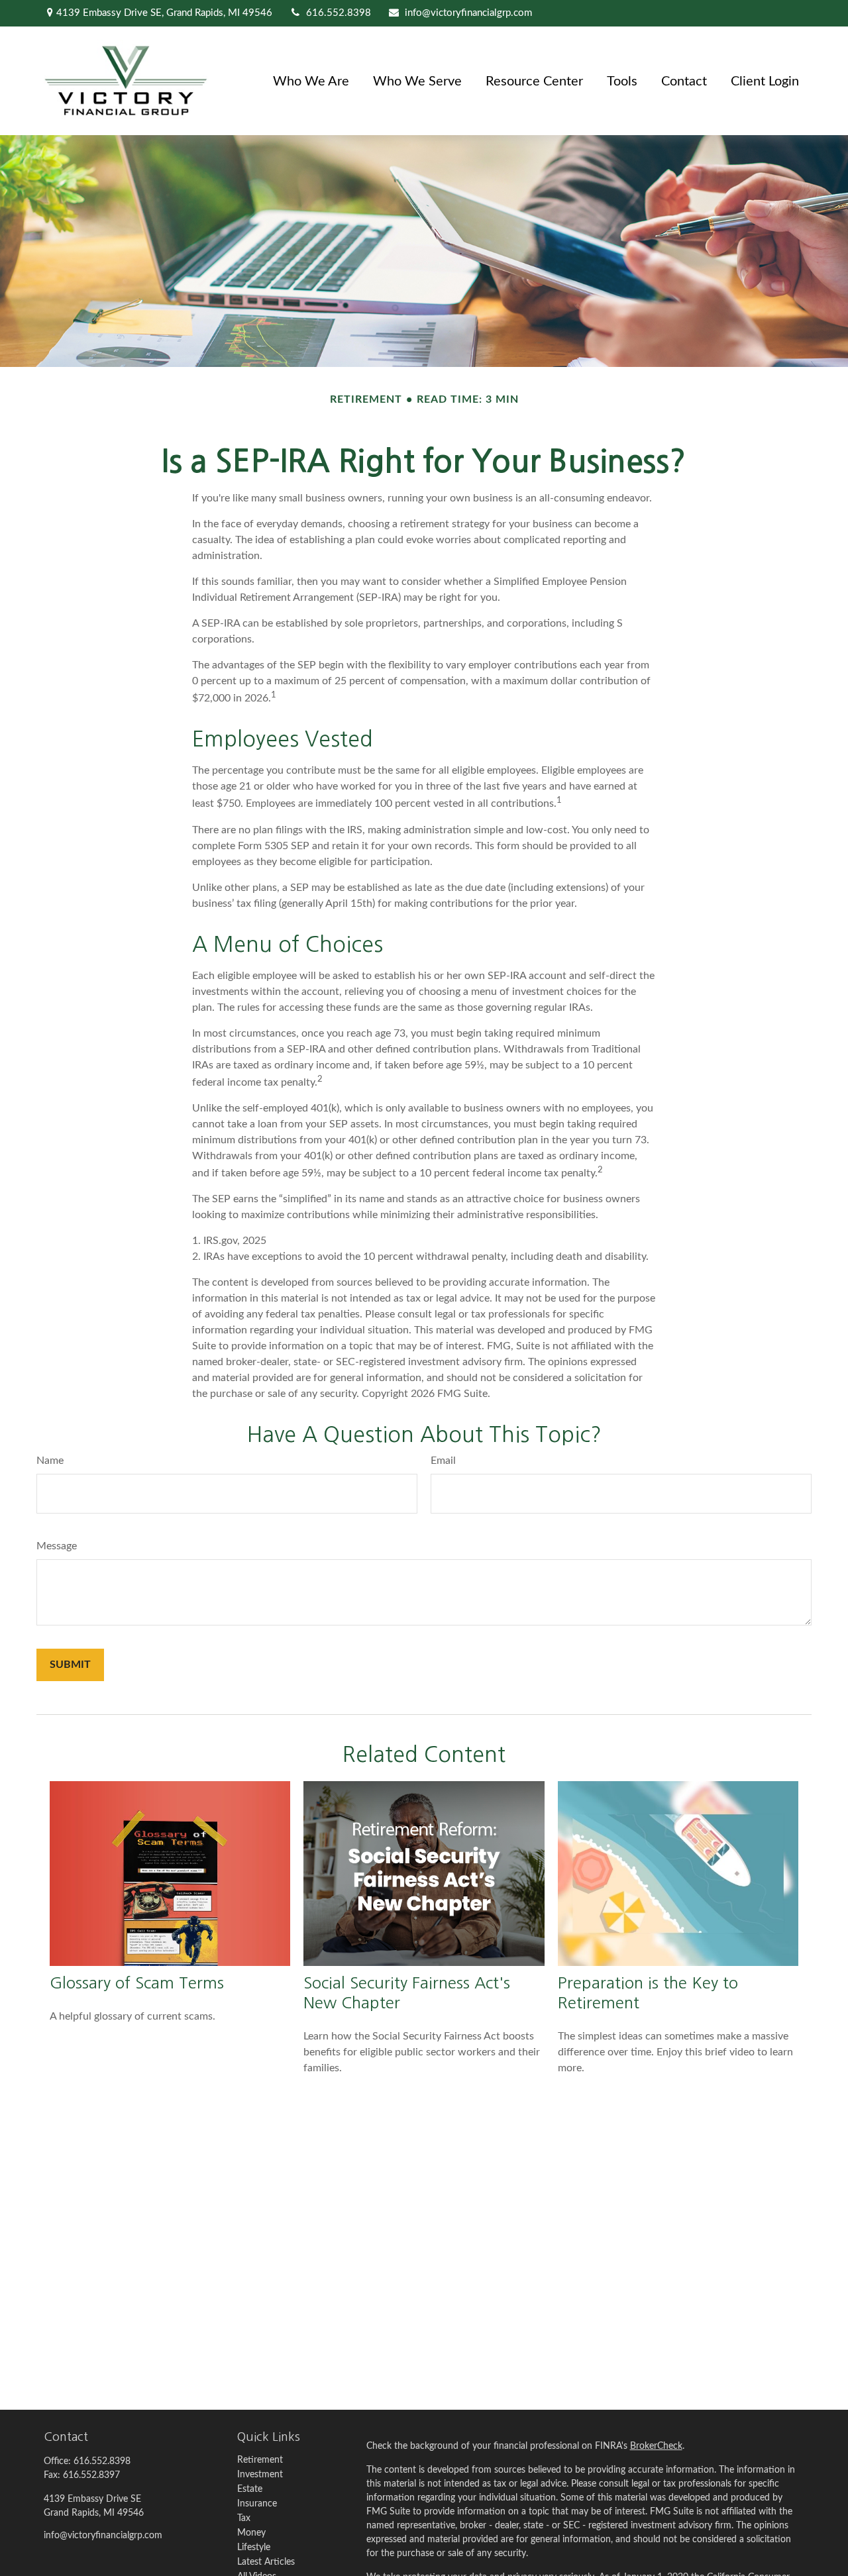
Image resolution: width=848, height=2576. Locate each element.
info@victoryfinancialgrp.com (468, 13)
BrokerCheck (656, 2446)
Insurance (257, 2504)
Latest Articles (266, 2562)
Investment (260, 2475)
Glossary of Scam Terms (137, 1983)
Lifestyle (254, 2548)
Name (50, 1461)
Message (57, 1546)
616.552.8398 (339, 13)
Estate (250, 2489)
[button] (311, 81)
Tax (244, 2518)
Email (443, 1461)
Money (251, 2533)
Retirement (260, 2460)
